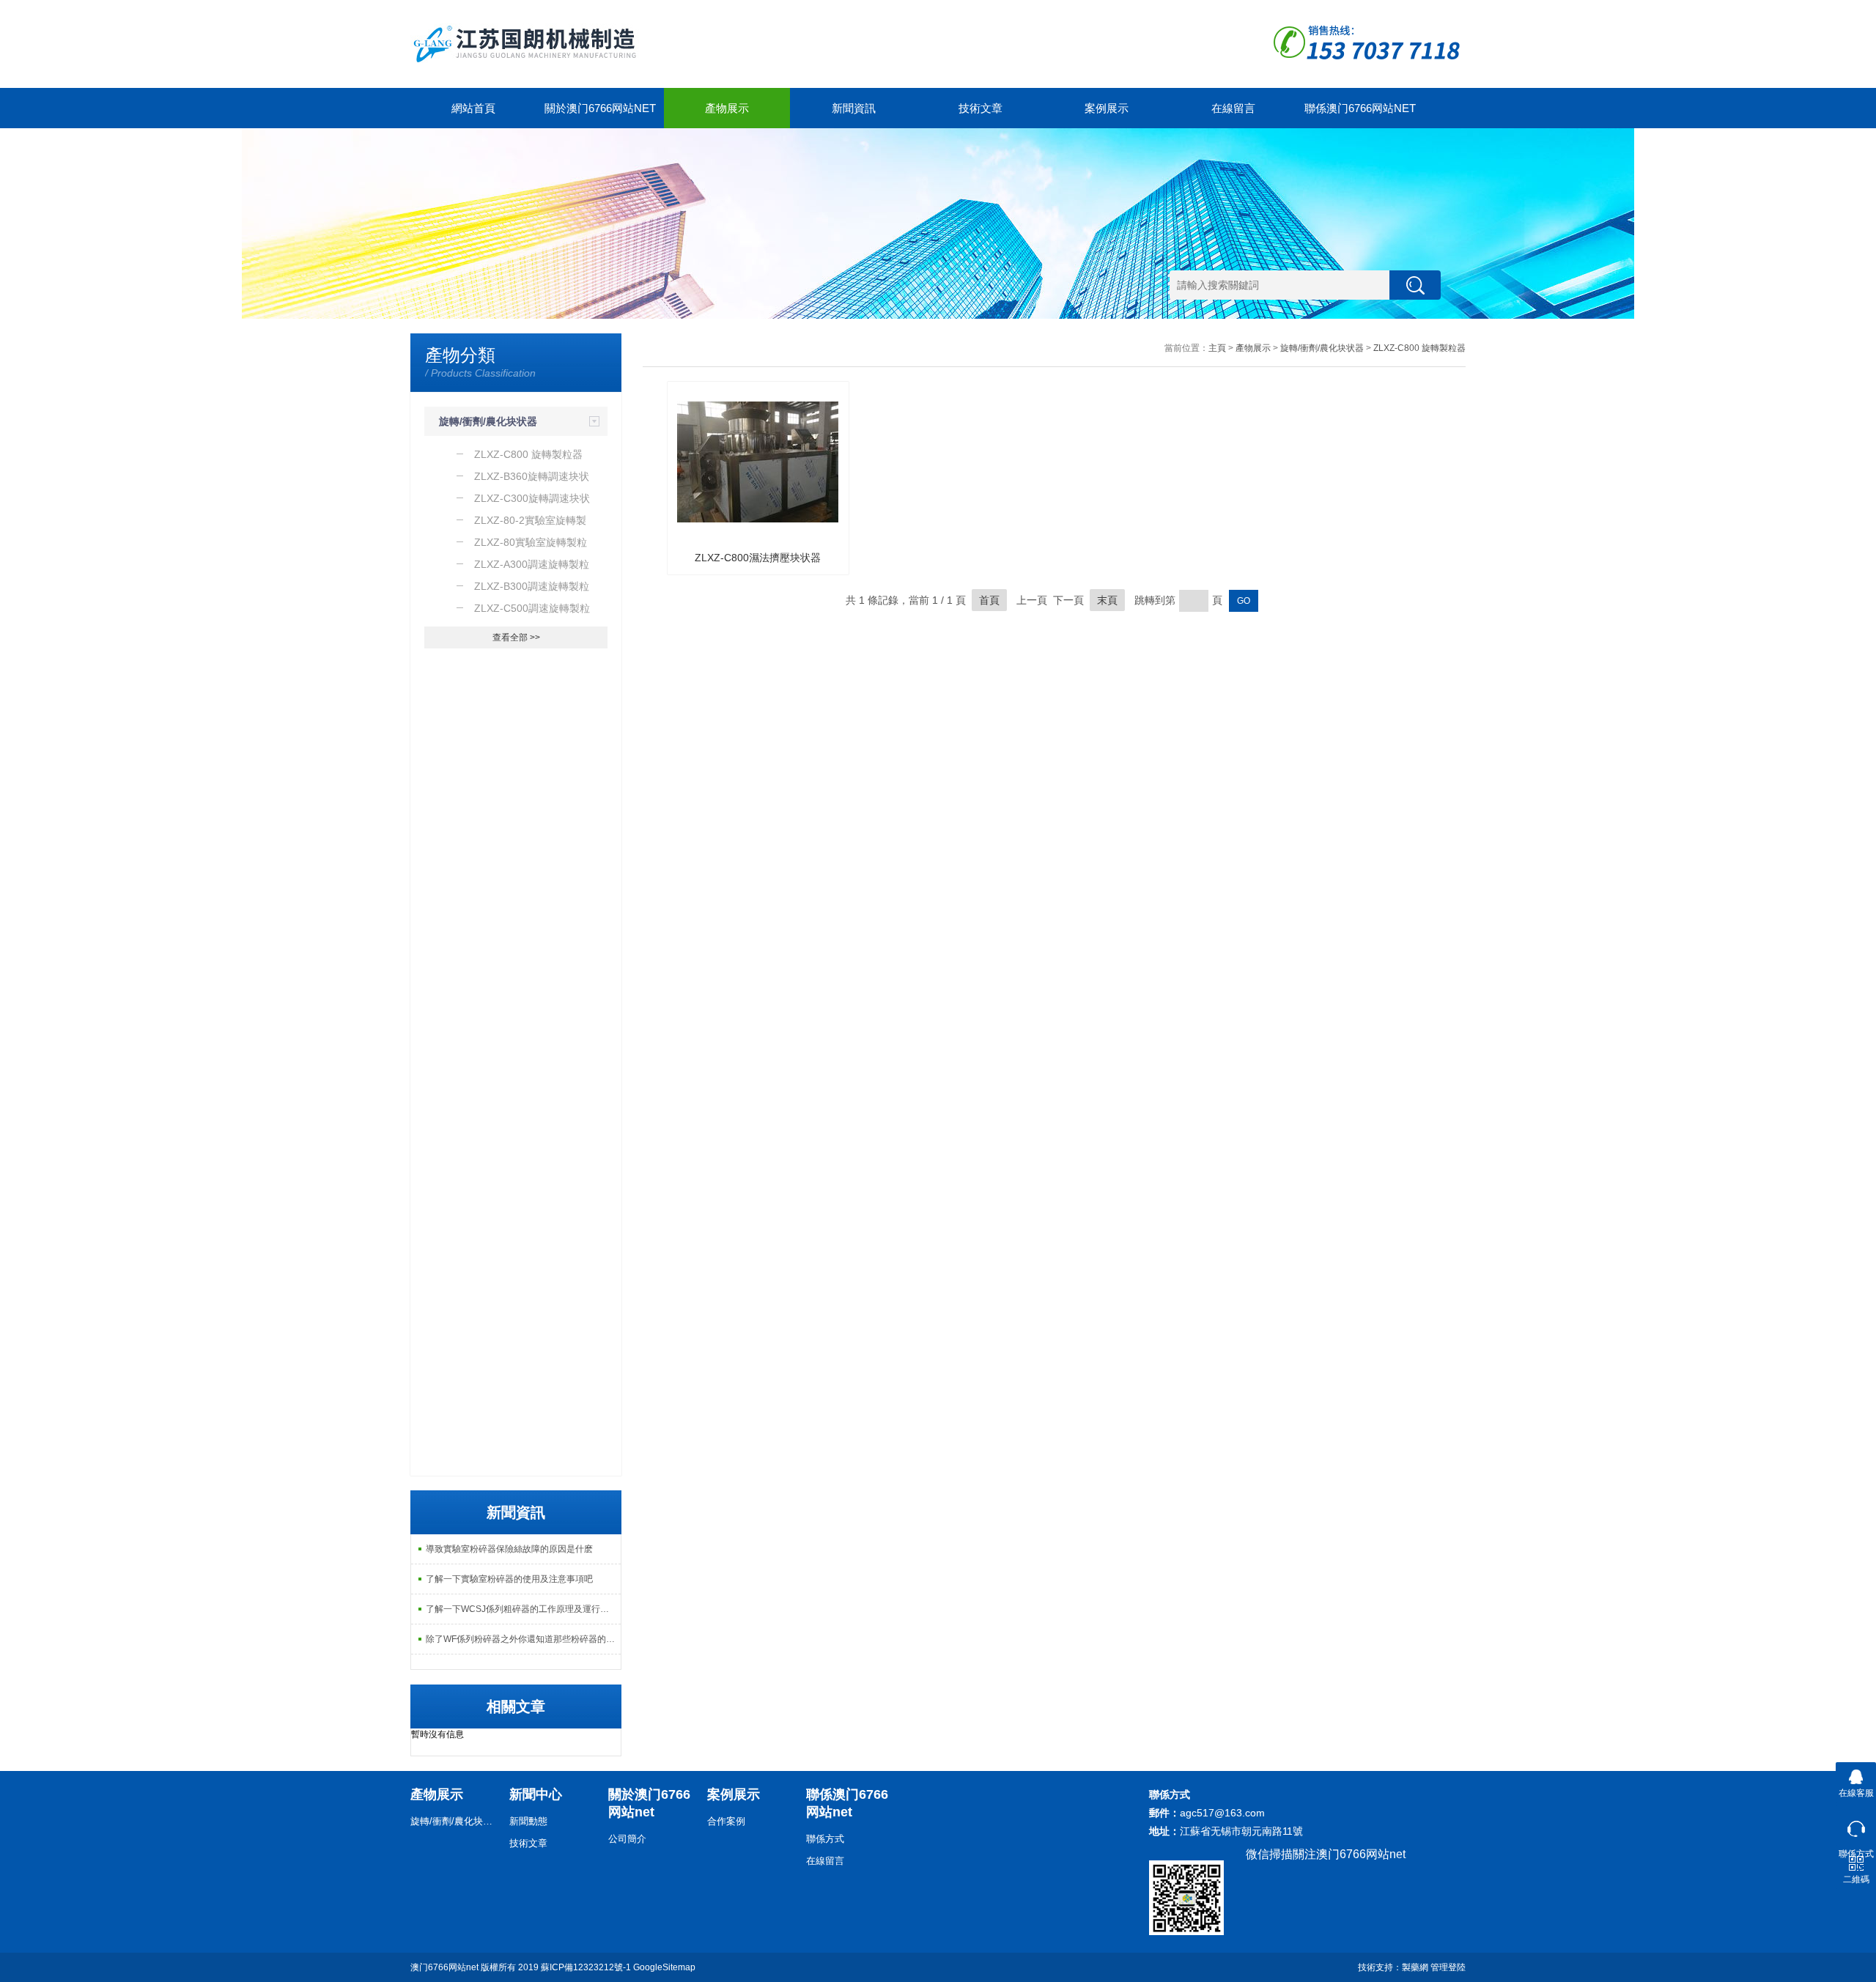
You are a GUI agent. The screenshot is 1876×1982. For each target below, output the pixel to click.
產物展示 (727, 108)
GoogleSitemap (664, 1967)
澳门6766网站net (444, 1967)
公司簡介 (627, 1839)
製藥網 (1415, 1967)
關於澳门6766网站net (600, 108)
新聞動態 (528, 1821)
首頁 (989, 600)
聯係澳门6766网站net (1360, 108)
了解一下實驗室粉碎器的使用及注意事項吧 (509, 1579)
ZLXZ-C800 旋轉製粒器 (1419, 348)
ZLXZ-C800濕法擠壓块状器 (758, 558)
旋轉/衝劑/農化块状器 (488, 421)
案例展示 (1107, 108)
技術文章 (981, 108)
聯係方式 (825, 1839)
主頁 (1217, 348)
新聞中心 (536, 1794)
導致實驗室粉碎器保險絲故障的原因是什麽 (509, 1549)
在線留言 (1233, 108)
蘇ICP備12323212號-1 (586, 1967)
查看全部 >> (516, 637)
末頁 (1107, 600)
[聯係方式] (1856, 1826)
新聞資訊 (854, 108)
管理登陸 (1448, 1967)
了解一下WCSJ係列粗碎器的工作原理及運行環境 (522, 1609)
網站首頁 (473, 108)
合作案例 (726, 1821)
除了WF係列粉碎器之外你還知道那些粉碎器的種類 (523, 1639)
